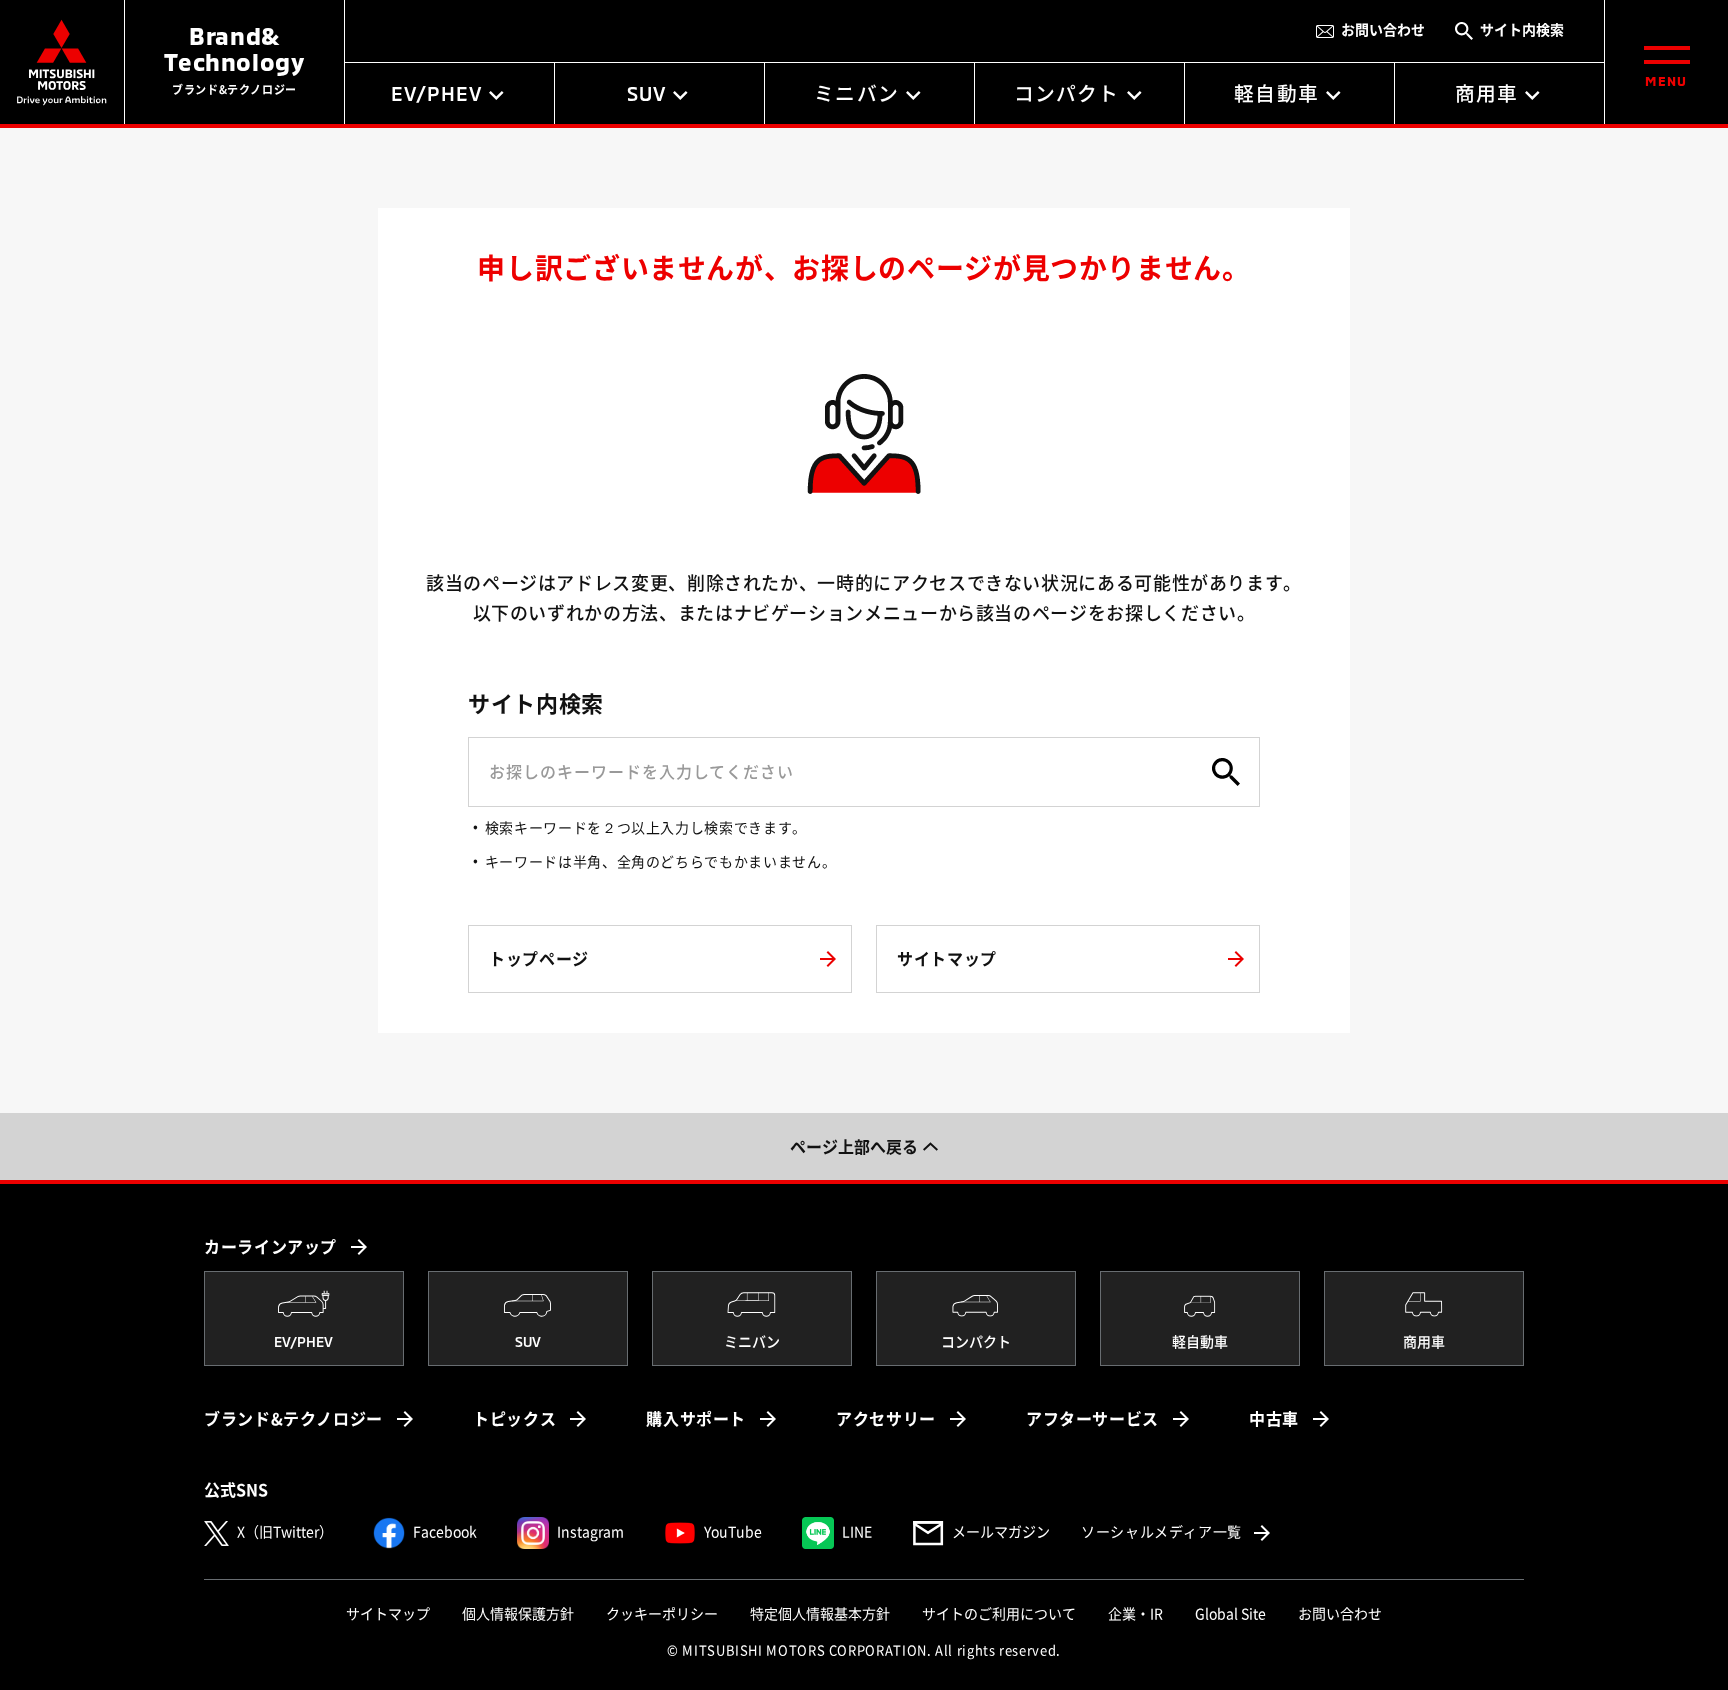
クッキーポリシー (662, 1614)
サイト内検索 (1522, 30)
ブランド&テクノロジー (293, 1419)
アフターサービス (1092, 1419)
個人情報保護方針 (518, 1614)
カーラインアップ (270, 1247)
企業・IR (1135, 1614)
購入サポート (696, 1419)
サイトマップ (388, 1614)
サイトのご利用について (999, 1614)
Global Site (1230, 1614)
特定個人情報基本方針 (820, 1614)
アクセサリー (886, 1419)
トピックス (514, 1419)
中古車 (1274, 1419)
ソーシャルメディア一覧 (1177, 1531)
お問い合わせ (1383, 30)
